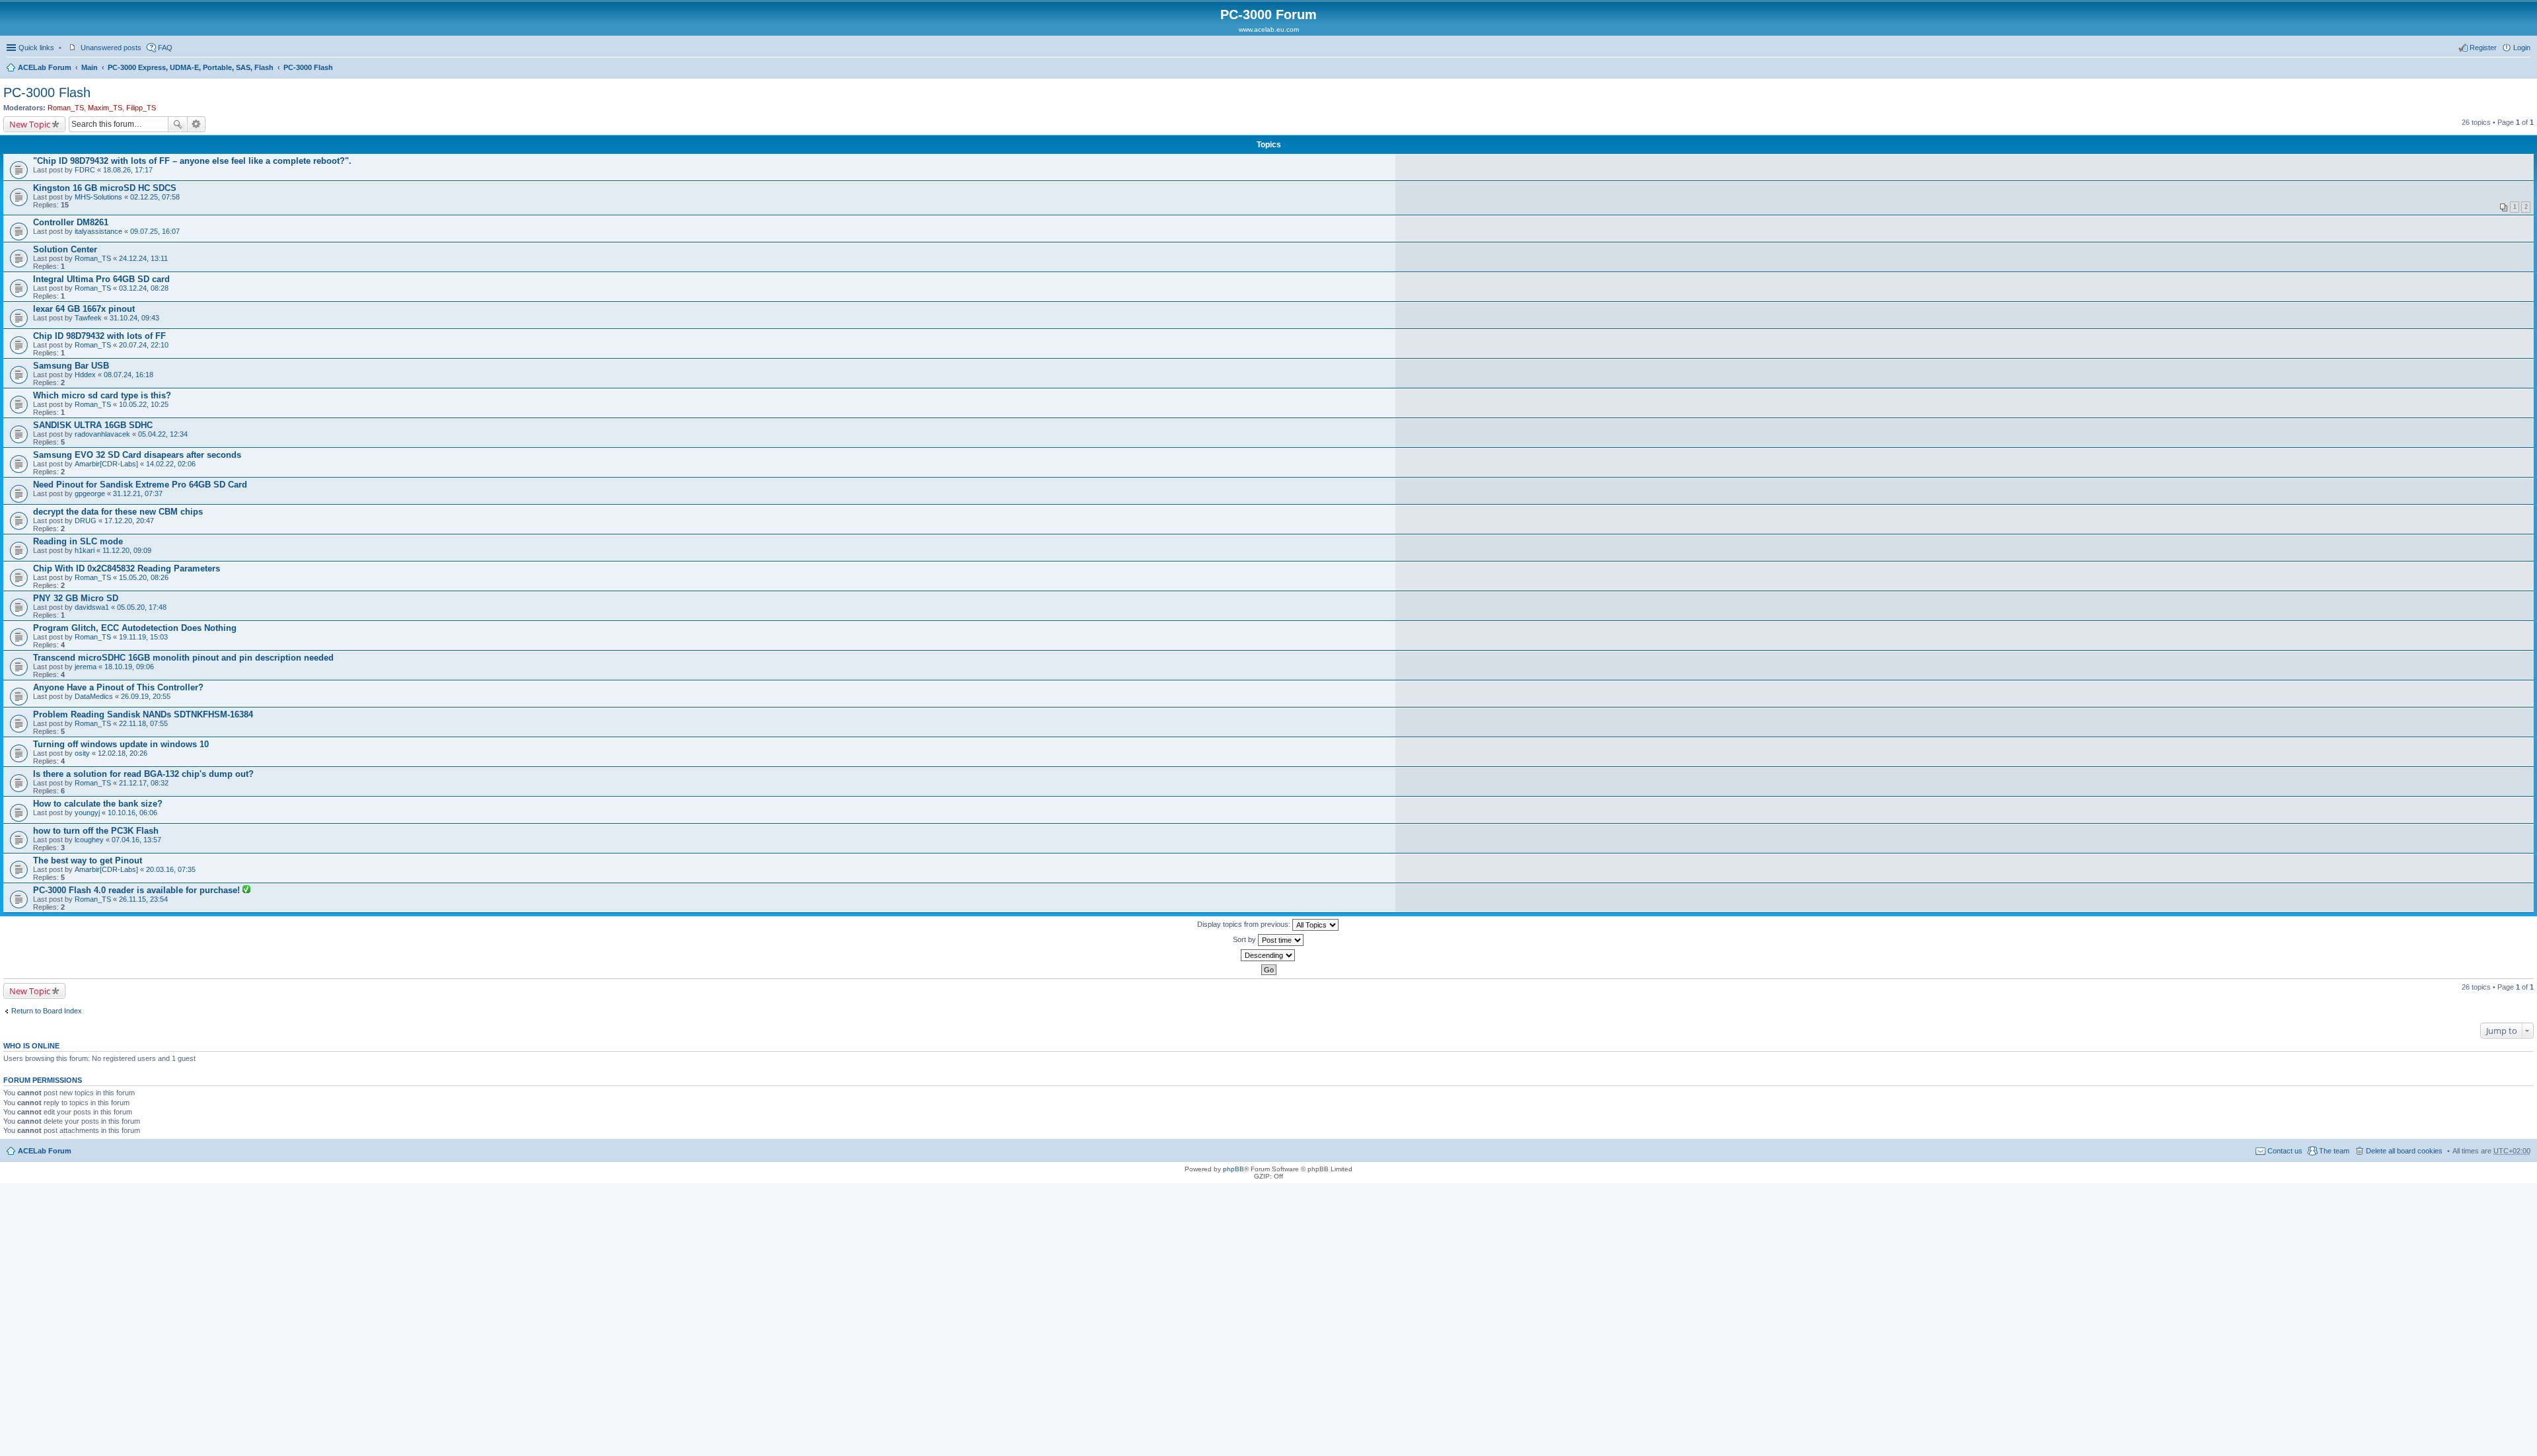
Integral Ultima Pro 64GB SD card (101, 279)
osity (82, 753)
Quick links (36, 48)
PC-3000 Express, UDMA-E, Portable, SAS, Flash (191, 67)
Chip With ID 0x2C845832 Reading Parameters (127, 568)
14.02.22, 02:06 (171, 464)
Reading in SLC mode (78, 541)
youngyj (87, 813)
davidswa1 (92, 607)
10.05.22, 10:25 (144, 404)
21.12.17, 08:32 (144, 783)
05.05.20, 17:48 (142, 607)
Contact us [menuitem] (2285, 1151)
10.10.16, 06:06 (132, 813)
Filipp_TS (141, 108)
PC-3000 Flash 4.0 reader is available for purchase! (138, 890)
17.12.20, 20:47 (129, 521)
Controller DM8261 (71, 222)
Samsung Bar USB (71, 366)
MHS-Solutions (98, 197)
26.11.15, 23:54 (143, 899)
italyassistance (98, 231)
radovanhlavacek (102, 434)
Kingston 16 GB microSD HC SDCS (105, 188)
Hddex (85, 375)
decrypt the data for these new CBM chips (118, 512)
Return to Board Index (47, 1011)
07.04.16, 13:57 (136, 840)
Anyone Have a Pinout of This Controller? (118, 687)
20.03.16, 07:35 (171, 869)
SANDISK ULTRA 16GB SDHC (93, 425)
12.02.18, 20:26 (123, 753)
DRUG (86, 521)
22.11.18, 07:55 (143, 723)
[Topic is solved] (246, 891)
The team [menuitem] (2334, 1151)
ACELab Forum (45, 67)
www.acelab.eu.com (1269, 29)
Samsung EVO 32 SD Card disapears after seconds (137, 455)
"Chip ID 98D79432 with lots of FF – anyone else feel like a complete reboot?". (192, 161)
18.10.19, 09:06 (129, 667)
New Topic (30, 124)
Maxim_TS (105, 108)
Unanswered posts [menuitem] (111, 48)
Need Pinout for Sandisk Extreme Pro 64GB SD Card (140, 485)
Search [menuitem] (2525, 69)
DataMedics (94, 696)
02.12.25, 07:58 (155, 197)
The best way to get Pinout (88, 860)
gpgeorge (90, 493)
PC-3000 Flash (308, 67)
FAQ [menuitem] (165, 48)
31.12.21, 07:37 (138, 493)
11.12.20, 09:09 (127, 550)
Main (90, 67)
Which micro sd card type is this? (102, 395)
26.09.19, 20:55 (146, 696)
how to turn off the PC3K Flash (96, 831)
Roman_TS (66, 108)
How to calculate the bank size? (98, 804)
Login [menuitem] (2522, 48)
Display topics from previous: (1245, 924)
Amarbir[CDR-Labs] (106, 464)
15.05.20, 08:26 (144, 577)
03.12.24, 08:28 (144, 288)
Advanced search (197, 124)
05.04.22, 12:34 (163, 434)
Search (178, 124)
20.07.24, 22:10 (144, 345)
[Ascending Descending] (1268, 955)
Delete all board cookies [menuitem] (2404, 1151)
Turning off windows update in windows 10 (121, 744)
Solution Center (65, 249)
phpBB (1233, 1169)
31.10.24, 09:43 (134, 318)
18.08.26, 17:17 (128, 170)
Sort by (1245, 939)
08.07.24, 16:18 (129, 375)
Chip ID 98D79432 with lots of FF (99, 336)
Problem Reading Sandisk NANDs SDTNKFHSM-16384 (143, 714)
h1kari (85, 550)
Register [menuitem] (2483, 48)
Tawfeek (88, 318)
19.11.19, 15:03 (143, 637)
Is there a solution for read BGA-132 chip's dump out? (143, 774)
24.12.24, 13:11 (143, 258)
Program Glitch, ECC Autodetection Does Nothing (135, 628)
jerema (86, 667)
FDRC (85, 170)
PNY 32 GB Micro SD (76, 598)
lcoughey (89, 840)
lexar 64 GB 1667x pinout (84, 309)
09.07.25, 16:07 (155, 231)
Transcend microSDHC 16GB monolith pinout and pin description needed (183, 658)
